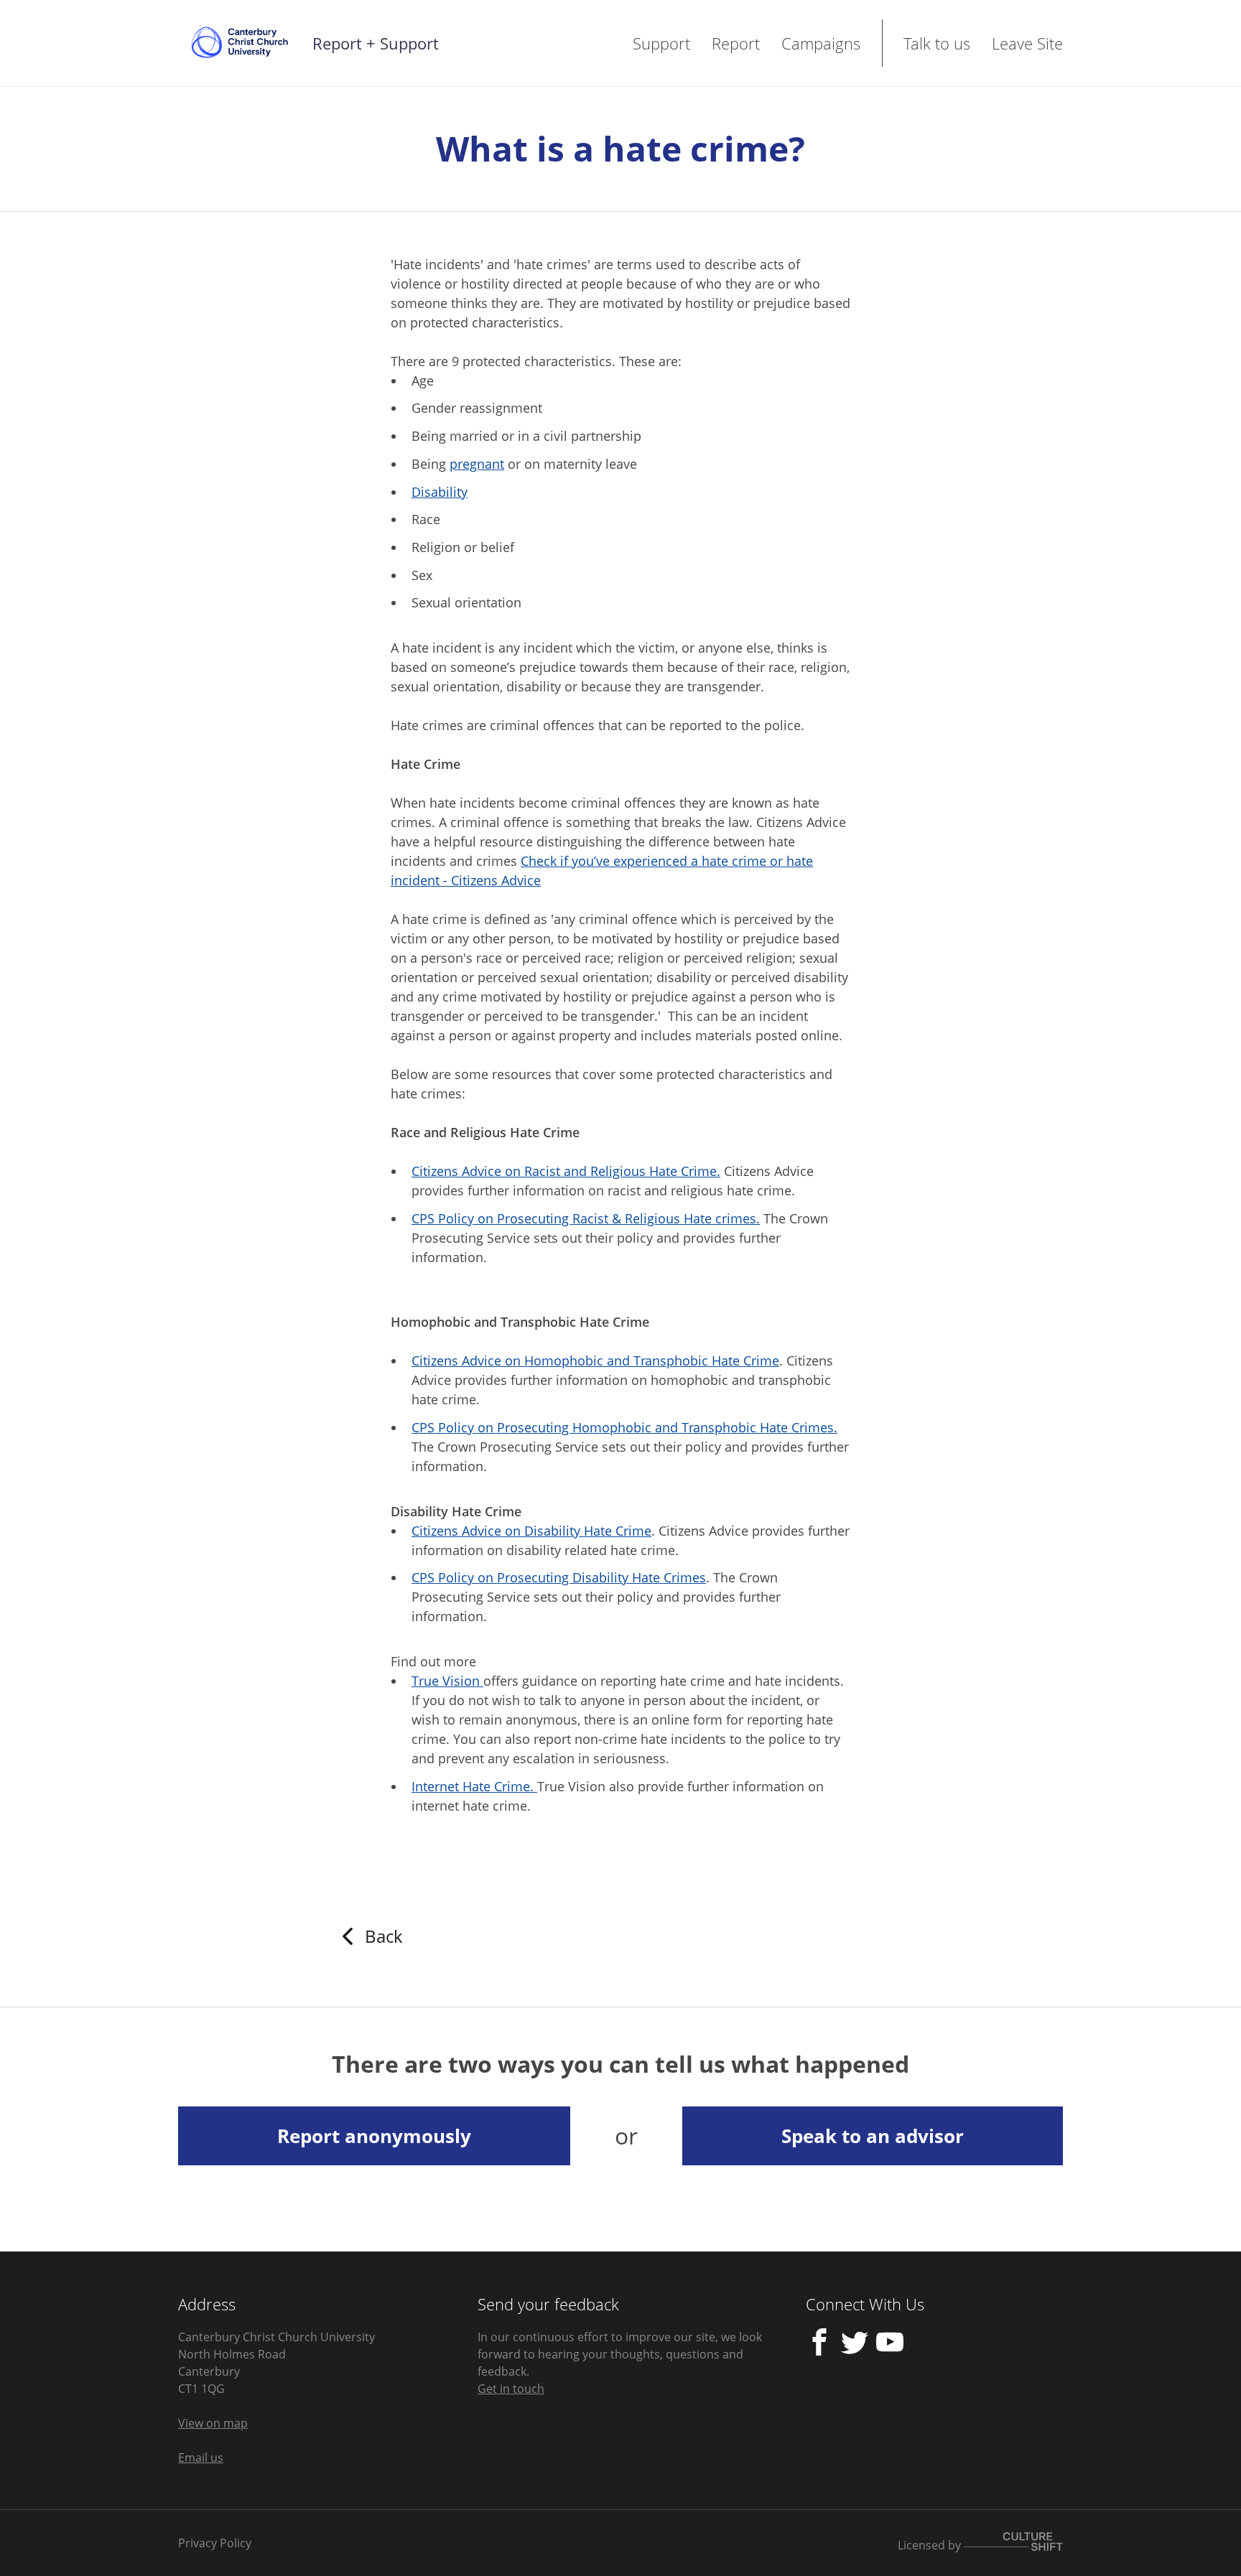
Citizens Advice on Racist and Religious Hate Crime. (566, 1171)
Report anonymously (374, 2136)
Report (736, 43)
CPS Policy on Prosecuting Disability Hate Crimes (559, 1577)
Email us (201, 2458)
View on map (213, 2423)
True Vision (447, 1681)
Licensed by (931, 2544)
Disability (440, 492)
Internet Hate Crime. (474, 1786)
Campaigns (821, 43)
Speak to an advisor (873, 2136)
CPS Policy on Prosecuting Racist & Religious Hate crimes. (586, 1218)
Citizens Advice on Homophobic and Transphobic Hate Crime (595, 1361)
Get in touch (511, 2389)
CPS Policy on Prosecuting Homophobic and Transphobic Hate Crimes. (624, 1427)
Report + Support (376, 43)
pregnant (477, 464)
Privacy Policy (215, 2543)
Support (661, 43)
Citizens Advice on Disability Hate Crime (531, 1531)
